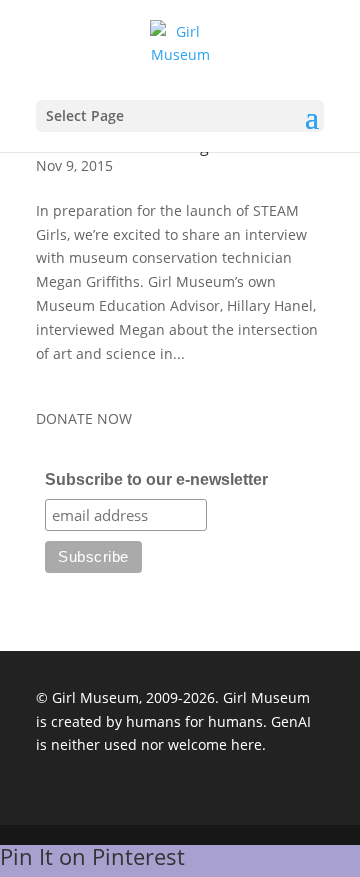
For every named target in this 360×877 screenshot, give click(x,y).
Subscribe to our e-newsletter (156, 479)
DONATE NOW (84, 418)
